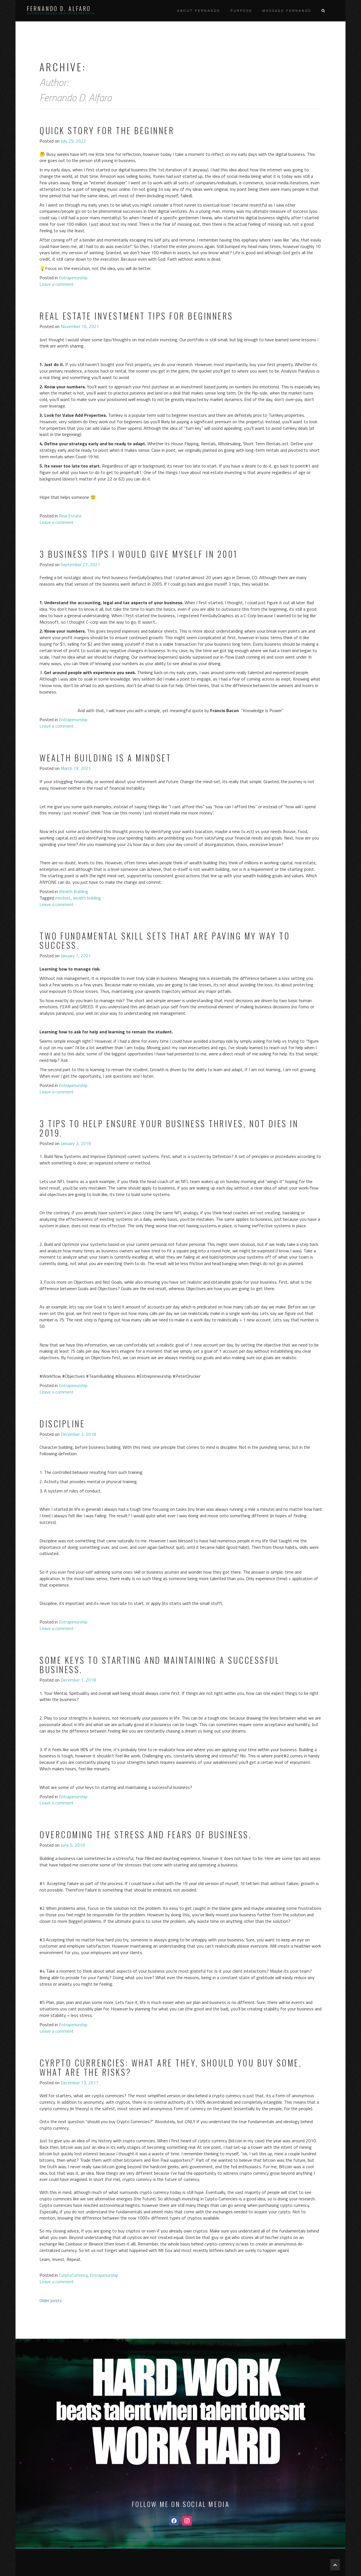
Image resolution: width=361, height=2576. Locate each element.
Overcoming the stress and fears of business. (146, 1834)
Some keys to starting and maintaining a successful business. (160, 1665)
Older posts (51, 2300)
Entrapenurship (73, 278)
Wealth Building (74, 891)
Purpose (241, 11)
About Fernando (199, 11)
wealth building (87, 898)
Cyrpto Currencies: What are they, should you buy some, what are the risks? (171, 2067)
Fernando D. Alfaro (59, 8)
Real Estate (70, 516)
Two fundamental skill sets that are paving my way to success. (165, 940)
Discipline (62, 1424)
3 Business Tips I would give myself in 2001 (139, 554)
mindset (63, 898)
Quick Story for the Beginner (107, 130)
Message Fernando (287, 11)
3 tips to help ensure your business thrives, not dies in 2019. (169, 1128)
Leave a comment (57, 284)
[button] (323, 11)
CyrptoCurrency (73, 2275)
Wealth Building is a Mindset (105, 758)
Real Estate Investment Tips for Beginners (136, 316)
